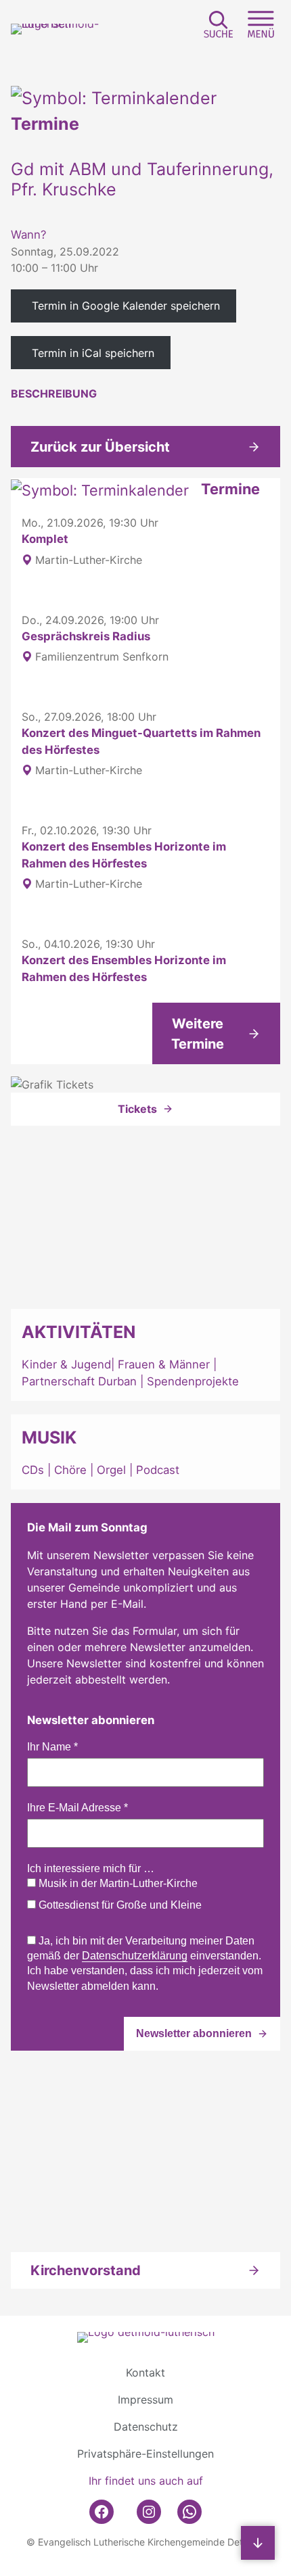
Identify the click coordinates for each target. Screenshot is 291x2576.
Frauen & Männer (164, 1364)
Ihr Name (52, 1747)
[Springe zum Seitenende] (258, 2543)
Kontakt (145, 2372)
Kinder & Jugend (66, 1364)
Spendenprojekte (193, 1381)
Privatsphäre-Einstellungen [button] (145, 2454)
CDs (35, 1470)
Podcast (158, 1470)
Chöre (70, 1470)
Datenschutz (146, 2427)
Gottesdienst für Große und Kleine (119, 1905)
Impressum (145, 2400)
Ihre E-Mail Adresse (77, 1808)
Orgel (111, 1470)
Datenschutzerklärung (135, 1956)
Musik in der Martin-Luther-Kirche (117, 1883)
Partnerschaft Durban (79, 1381)
